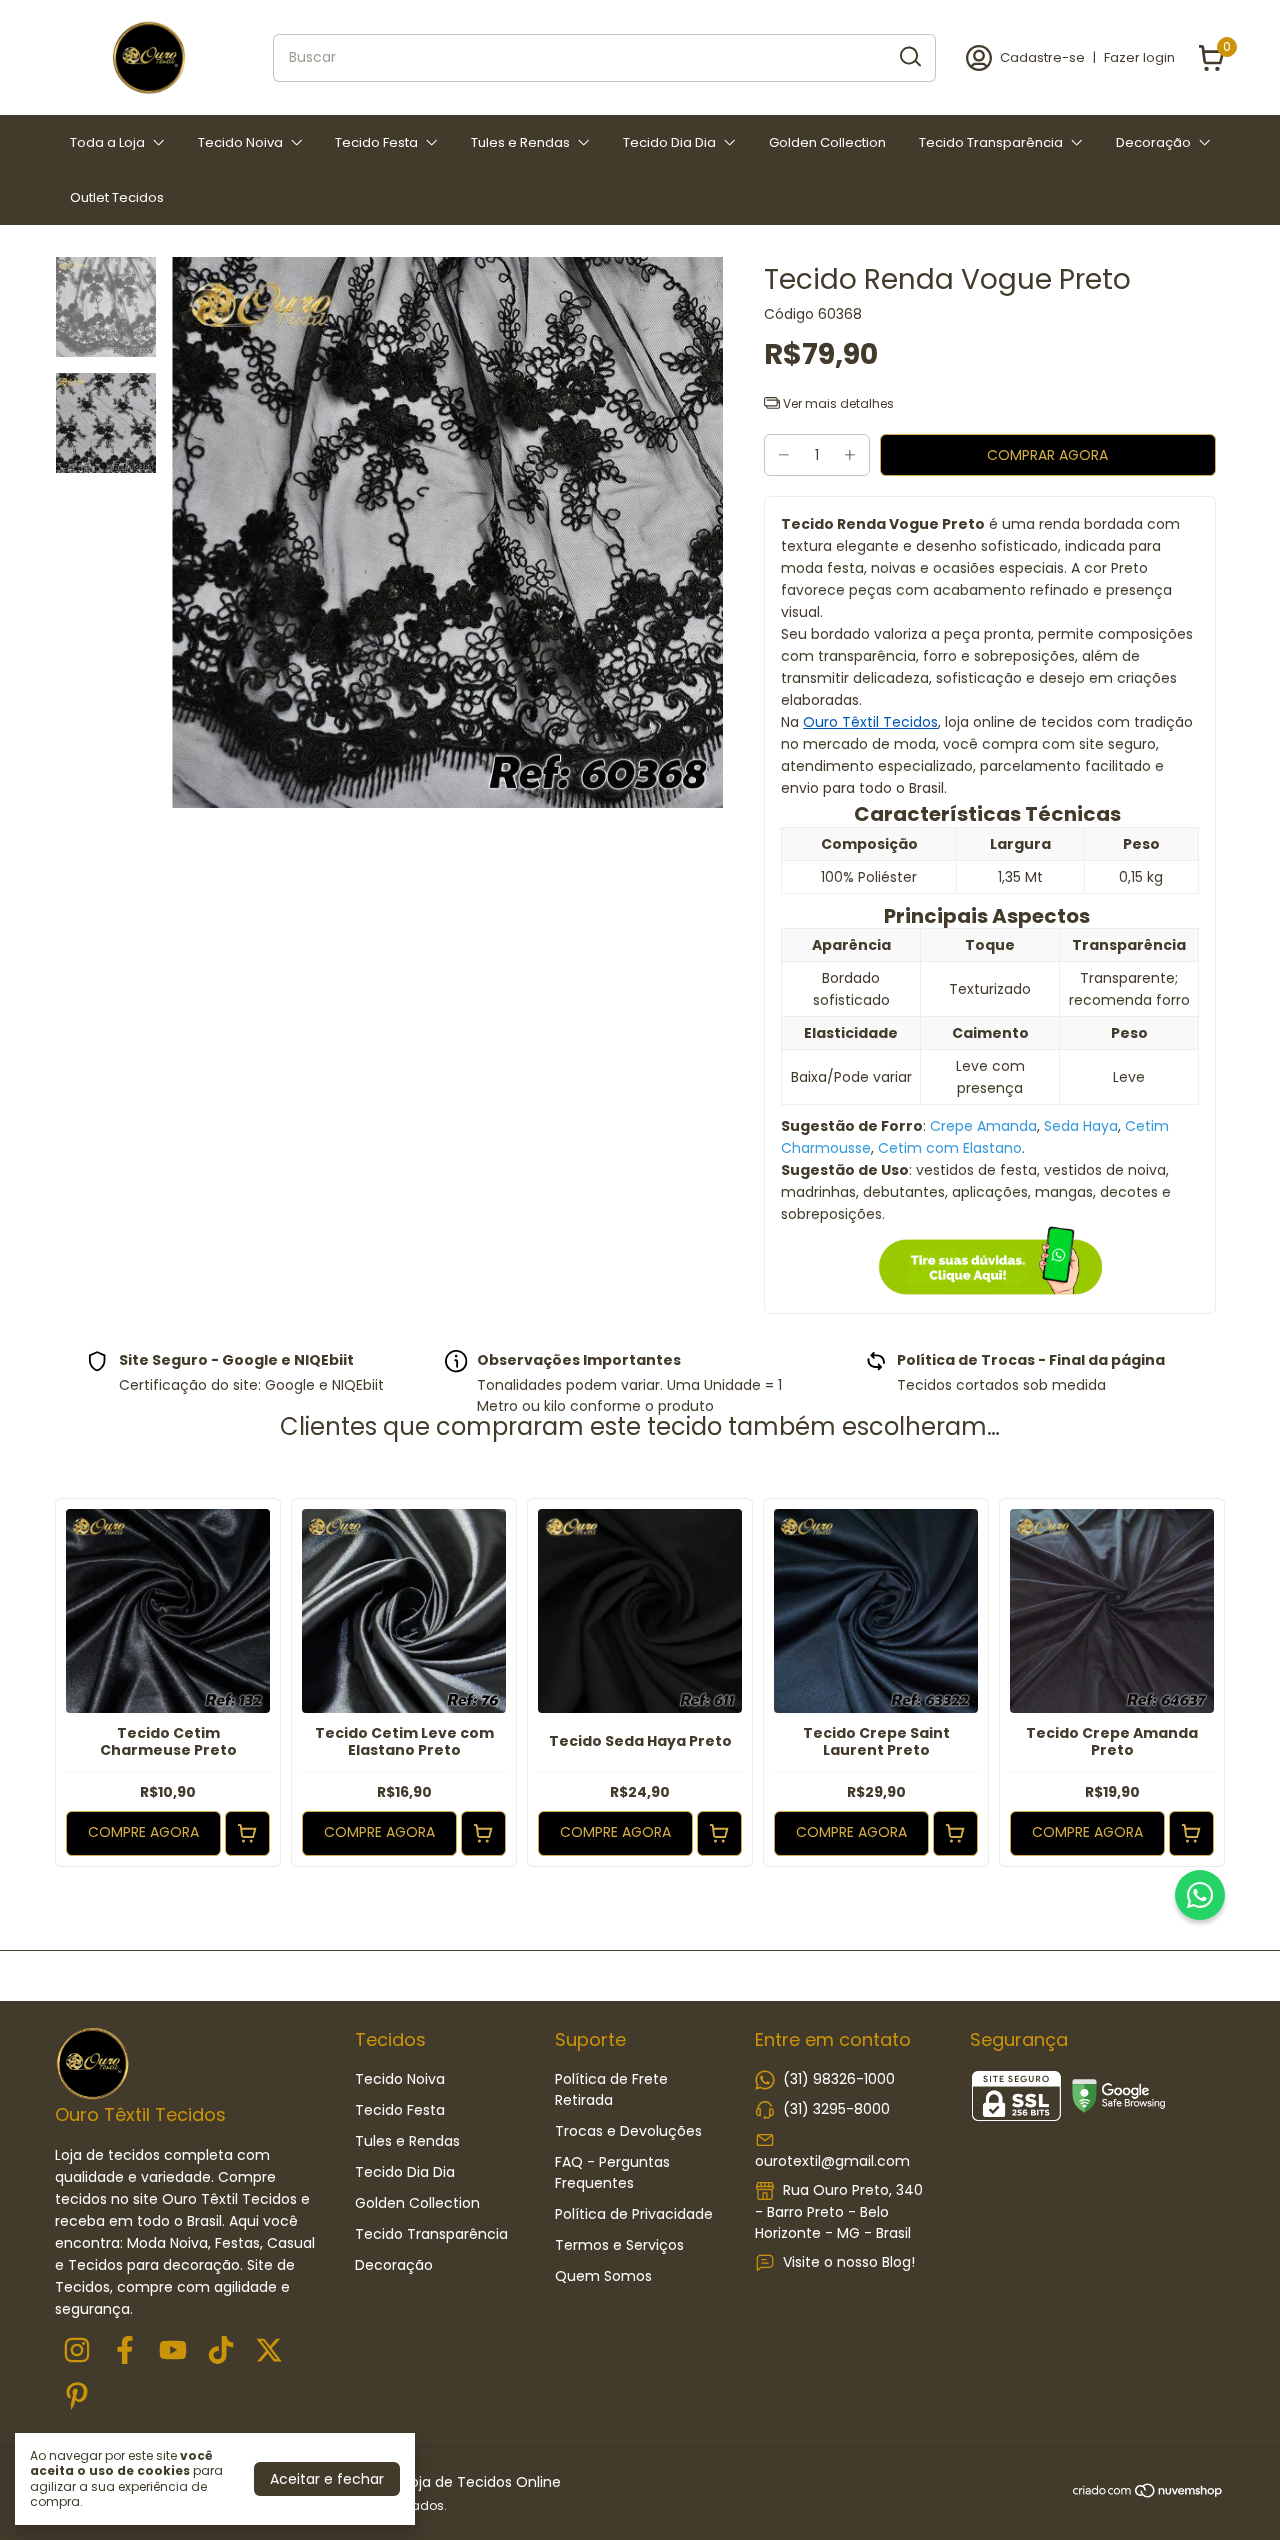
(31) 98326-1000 (839, 2079)
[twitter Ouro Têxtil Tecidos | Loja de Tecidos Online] (269, 2351)
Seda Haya (1081, 1126)
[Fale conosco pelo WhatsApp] (1200, 1895)
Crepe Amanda (983, 1126)
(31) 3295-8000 (836, 2109)
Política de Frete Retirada (611, 2089)
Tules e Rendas (520, 142)
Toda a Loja (107, 142)
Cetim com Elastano (950, 1148)
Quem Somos (603, 2276)
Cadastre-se (1042, 57)
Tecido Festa (376, 142)
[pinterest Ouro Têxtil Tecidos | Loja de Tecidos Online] (77, 2397)
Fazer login (1139, 57)
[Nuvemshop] (1148, 2494)
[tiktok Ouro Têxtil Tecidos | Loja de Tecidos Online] (221, 2351)
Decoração (1153, 142)
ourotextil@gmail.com (832, 2161)
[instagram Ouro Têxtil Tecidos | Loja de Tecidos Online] (77, 2351)
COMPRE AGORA (143, 1832)
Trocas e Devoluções (628, 2131)
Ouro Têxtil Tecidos (870, 722)
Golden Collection (827, 142)
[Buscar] (909, 57)
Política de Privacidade (634, 2214)
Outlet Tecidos (117, 197)
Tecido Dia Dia (669, 142)
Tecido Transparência (991, 142)
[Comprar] (247, 1833)
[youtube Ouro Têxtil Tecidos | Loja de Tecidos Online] (173, 2351)
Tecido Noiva (240, 142)
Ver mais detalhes (837, 403)
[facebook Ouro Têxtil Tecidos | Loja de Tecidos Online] (125, 2351)
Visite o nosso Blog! (849, 2262)
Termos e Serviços (619, 2245)
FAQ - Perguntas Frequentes (612, 2172)
